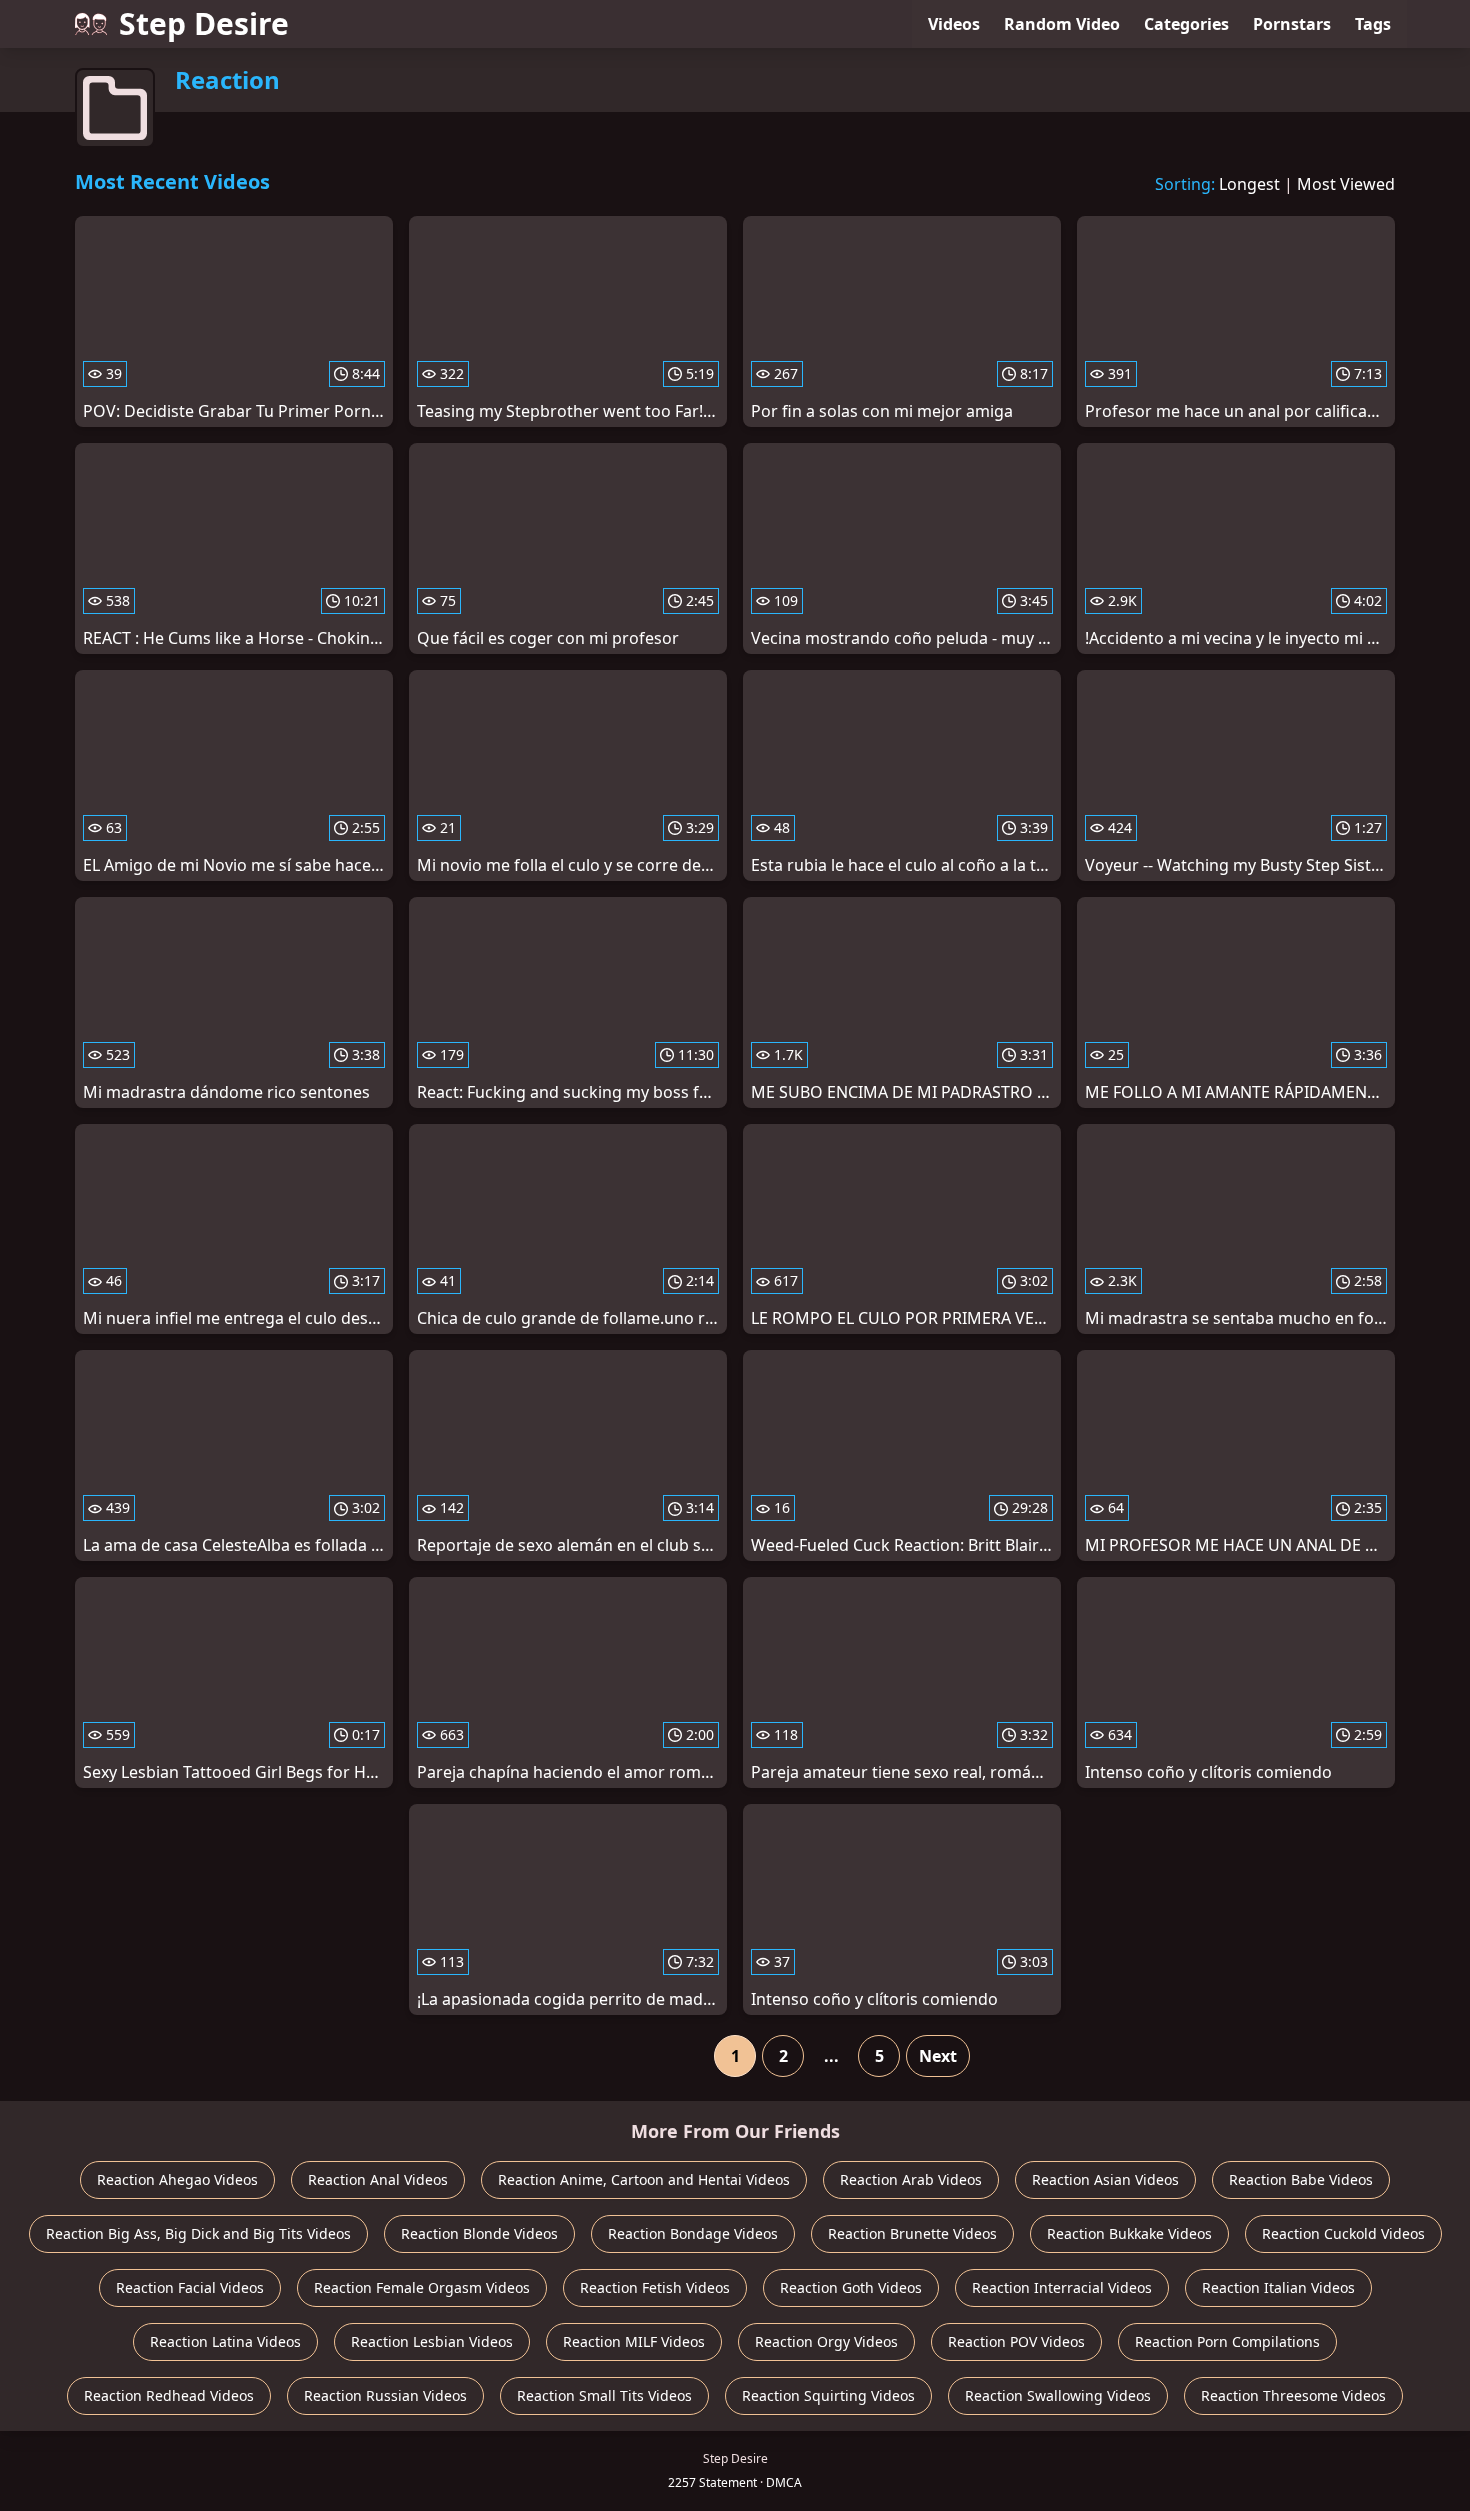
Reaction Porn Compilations (1227, 2341)
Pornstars (1292, 24)
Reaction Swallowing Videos (1058, 2395)
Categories (1186, 24)
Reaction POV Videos (1016, 2341)
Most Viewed (1346, 184)
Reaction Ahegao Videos (177, 2179)
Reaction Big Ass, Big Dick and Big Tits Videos (198, 2233)
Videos (954, 24)
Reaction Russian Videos (385, 2395)
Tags (1373, 24)
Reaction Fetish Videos (655, 2287)
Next (938, 2056)
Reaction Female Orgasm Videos (422, 2287)
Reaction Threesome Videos (1293, 2395)
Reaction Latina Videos (225, 2341)
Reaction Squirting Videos (828, 2395)
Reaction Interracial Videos (1062, 2287)
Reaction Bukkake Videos (1129, 2233)
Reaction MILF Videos (634, 2341)
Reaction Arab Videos (911, 2179)
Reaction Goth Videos (851, 2287)
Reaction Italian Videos (1278, 2287)
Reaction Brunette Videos (912, 2233)
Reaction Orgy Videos (826, 2341)
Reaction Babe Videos (1301, 2179)
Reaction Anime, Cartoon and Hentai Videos (644, 2179)
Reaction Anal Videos (378, 2179)
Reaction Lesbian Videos (432, 2341)
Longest (1249, 184)
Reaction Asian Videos (1105, 2179)
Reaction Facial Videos (190, 2287)
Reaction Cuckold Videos (1343, 2233)
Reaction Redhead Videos (169, 2395)
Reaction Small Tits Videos (604, 2395)
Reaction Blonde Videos (479, 2233)
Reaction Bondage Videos (693, 2233)
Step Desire (204, 23)
